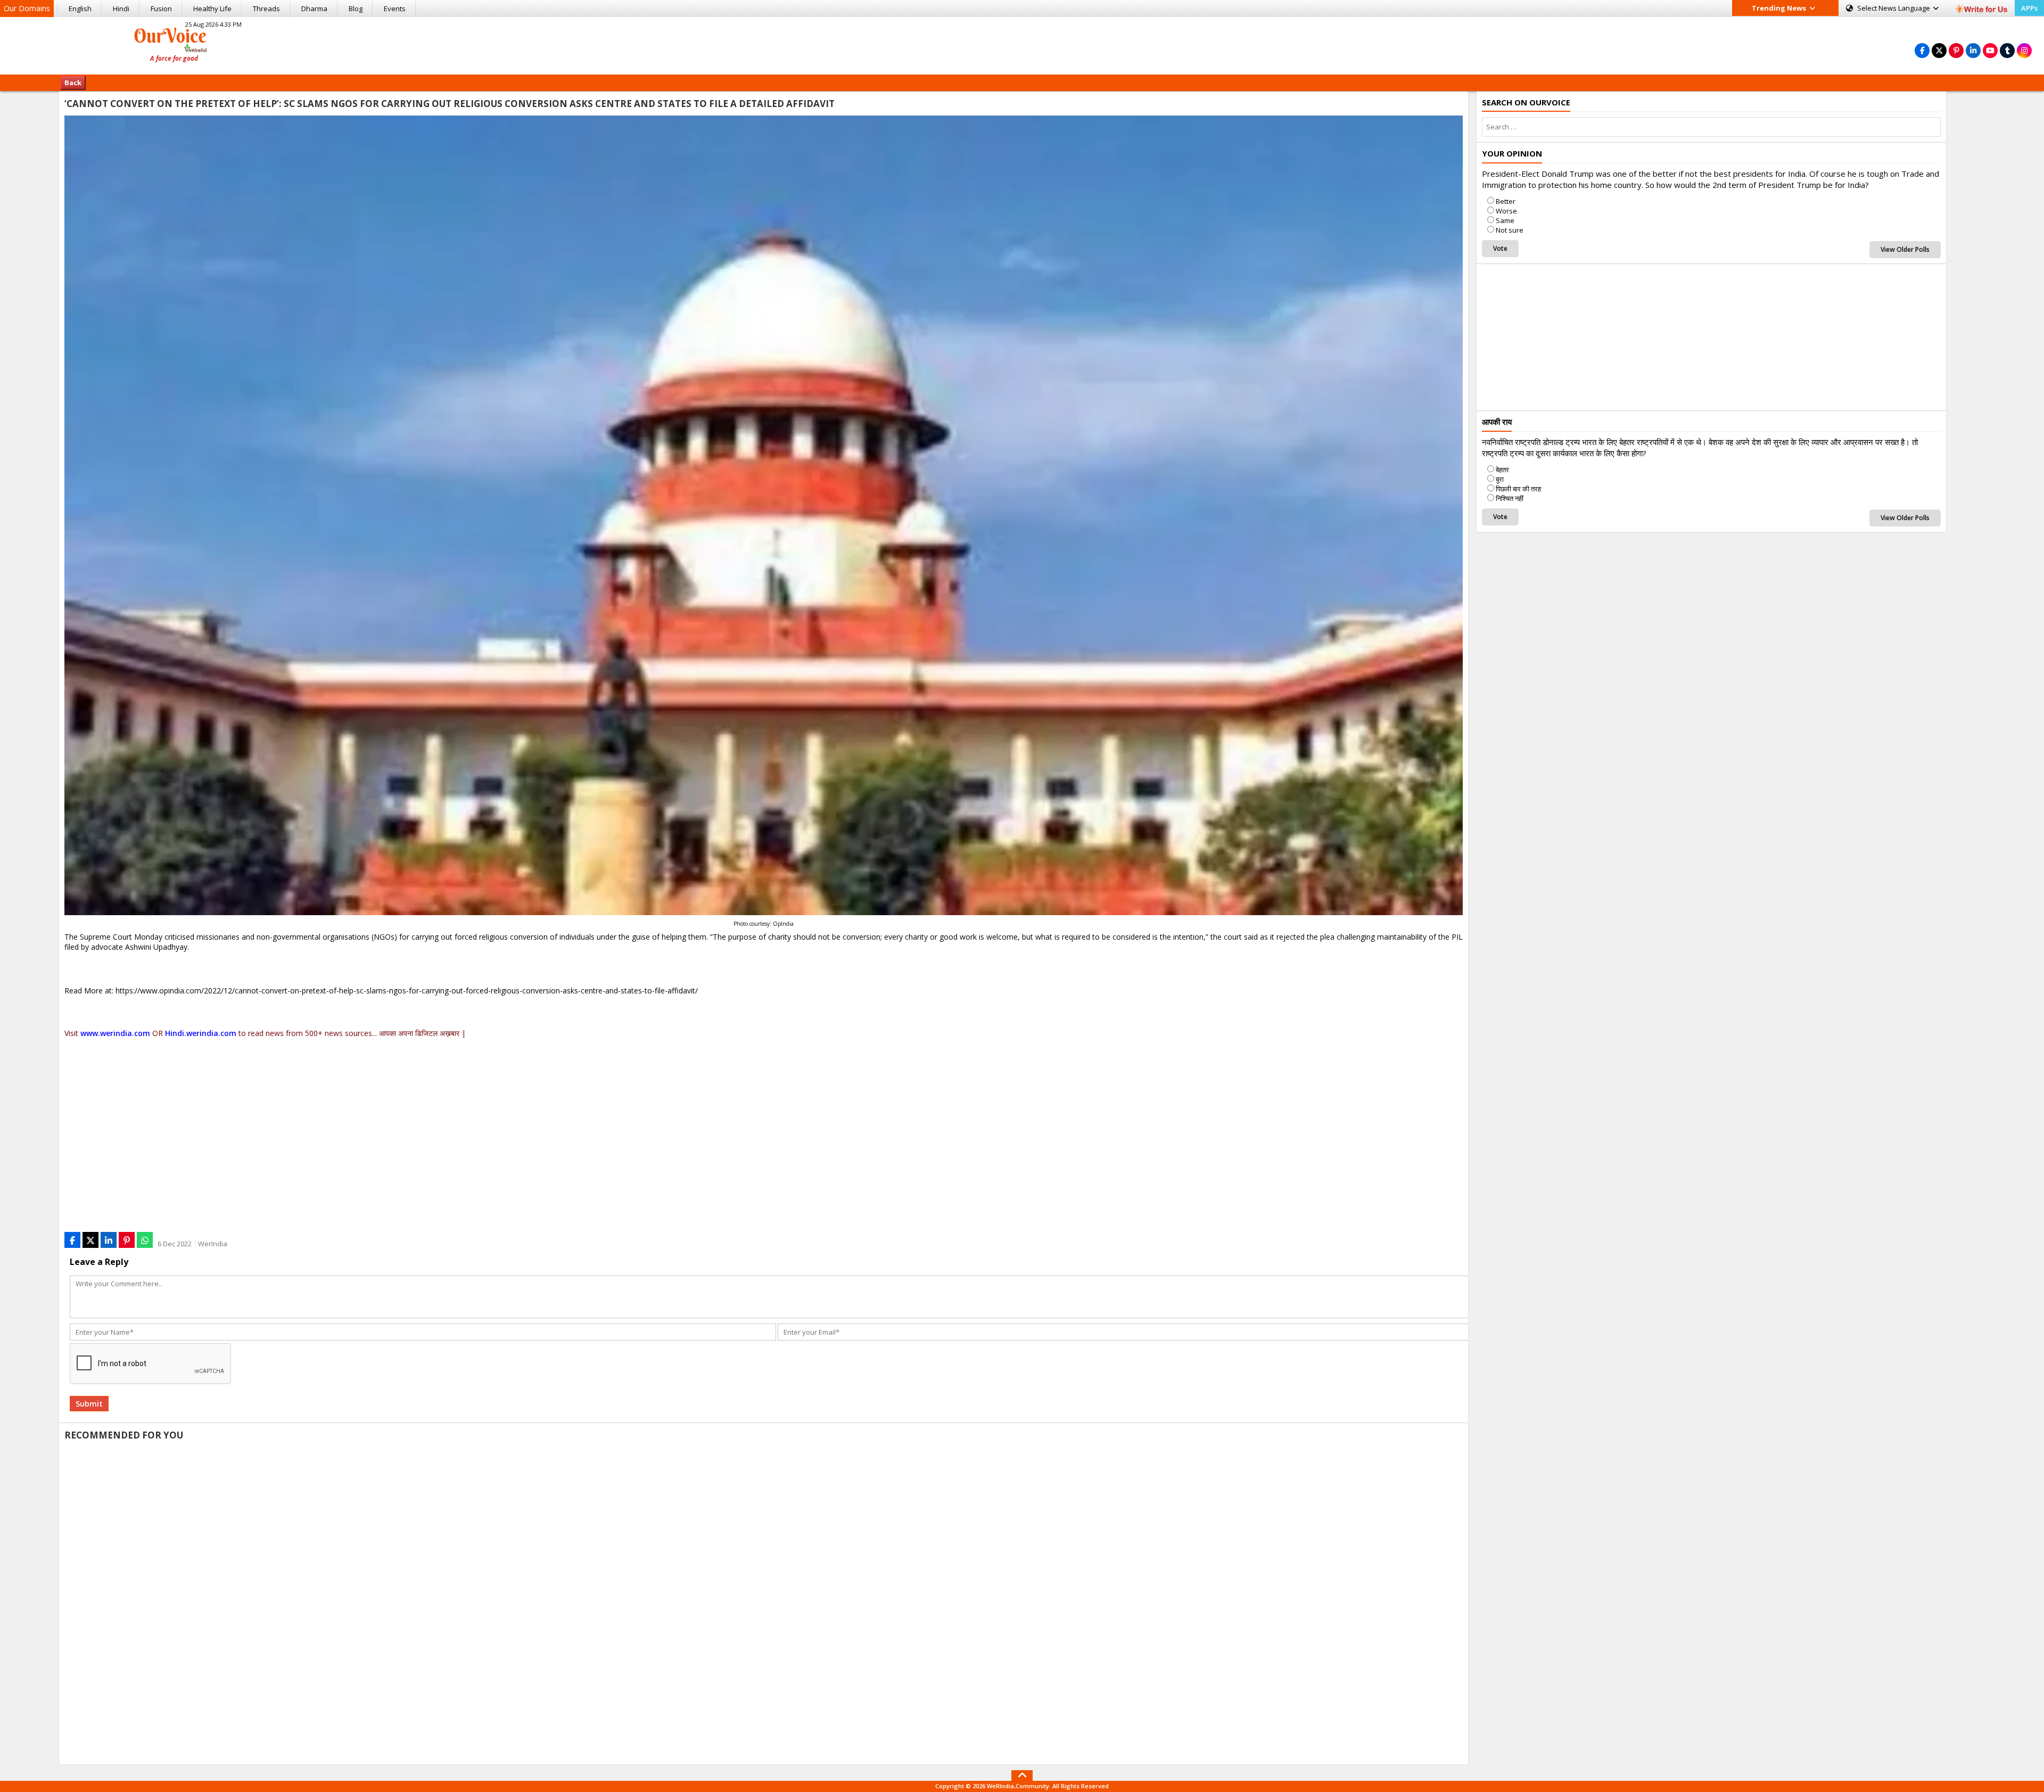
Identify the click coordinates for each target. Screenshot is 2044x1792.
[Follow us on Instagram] (2024, 50)
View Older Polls (1905, 249)
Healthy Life (212, 9)
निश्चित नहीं (1510, 498)
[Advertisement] (1022, 44)
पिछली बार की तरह (1518, 489)
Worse (1506, 211)
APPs (2029, 8)
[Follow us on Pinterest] (1956, 50)
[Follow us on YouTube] (1990, 50)
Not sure (1510, 230)
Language (1894, 8)
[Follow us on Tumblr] (2007, 50)
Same (1505, 220)
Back (73, 83)
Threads (266, 9)
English (80, 9)
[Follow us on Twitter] (1939, 50)
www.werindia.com (115, 1033)
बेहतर (1502, 470)
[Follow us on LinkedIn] (1973, 50)
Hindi (121, 9)
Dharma (314, 9)
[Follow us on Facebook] (1922, 50)
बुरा (1500, 479)
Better (1506, 201)
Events (395, 9)
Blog (356, 9)
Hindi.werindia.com (201, 1033)
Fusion (161, 9)
